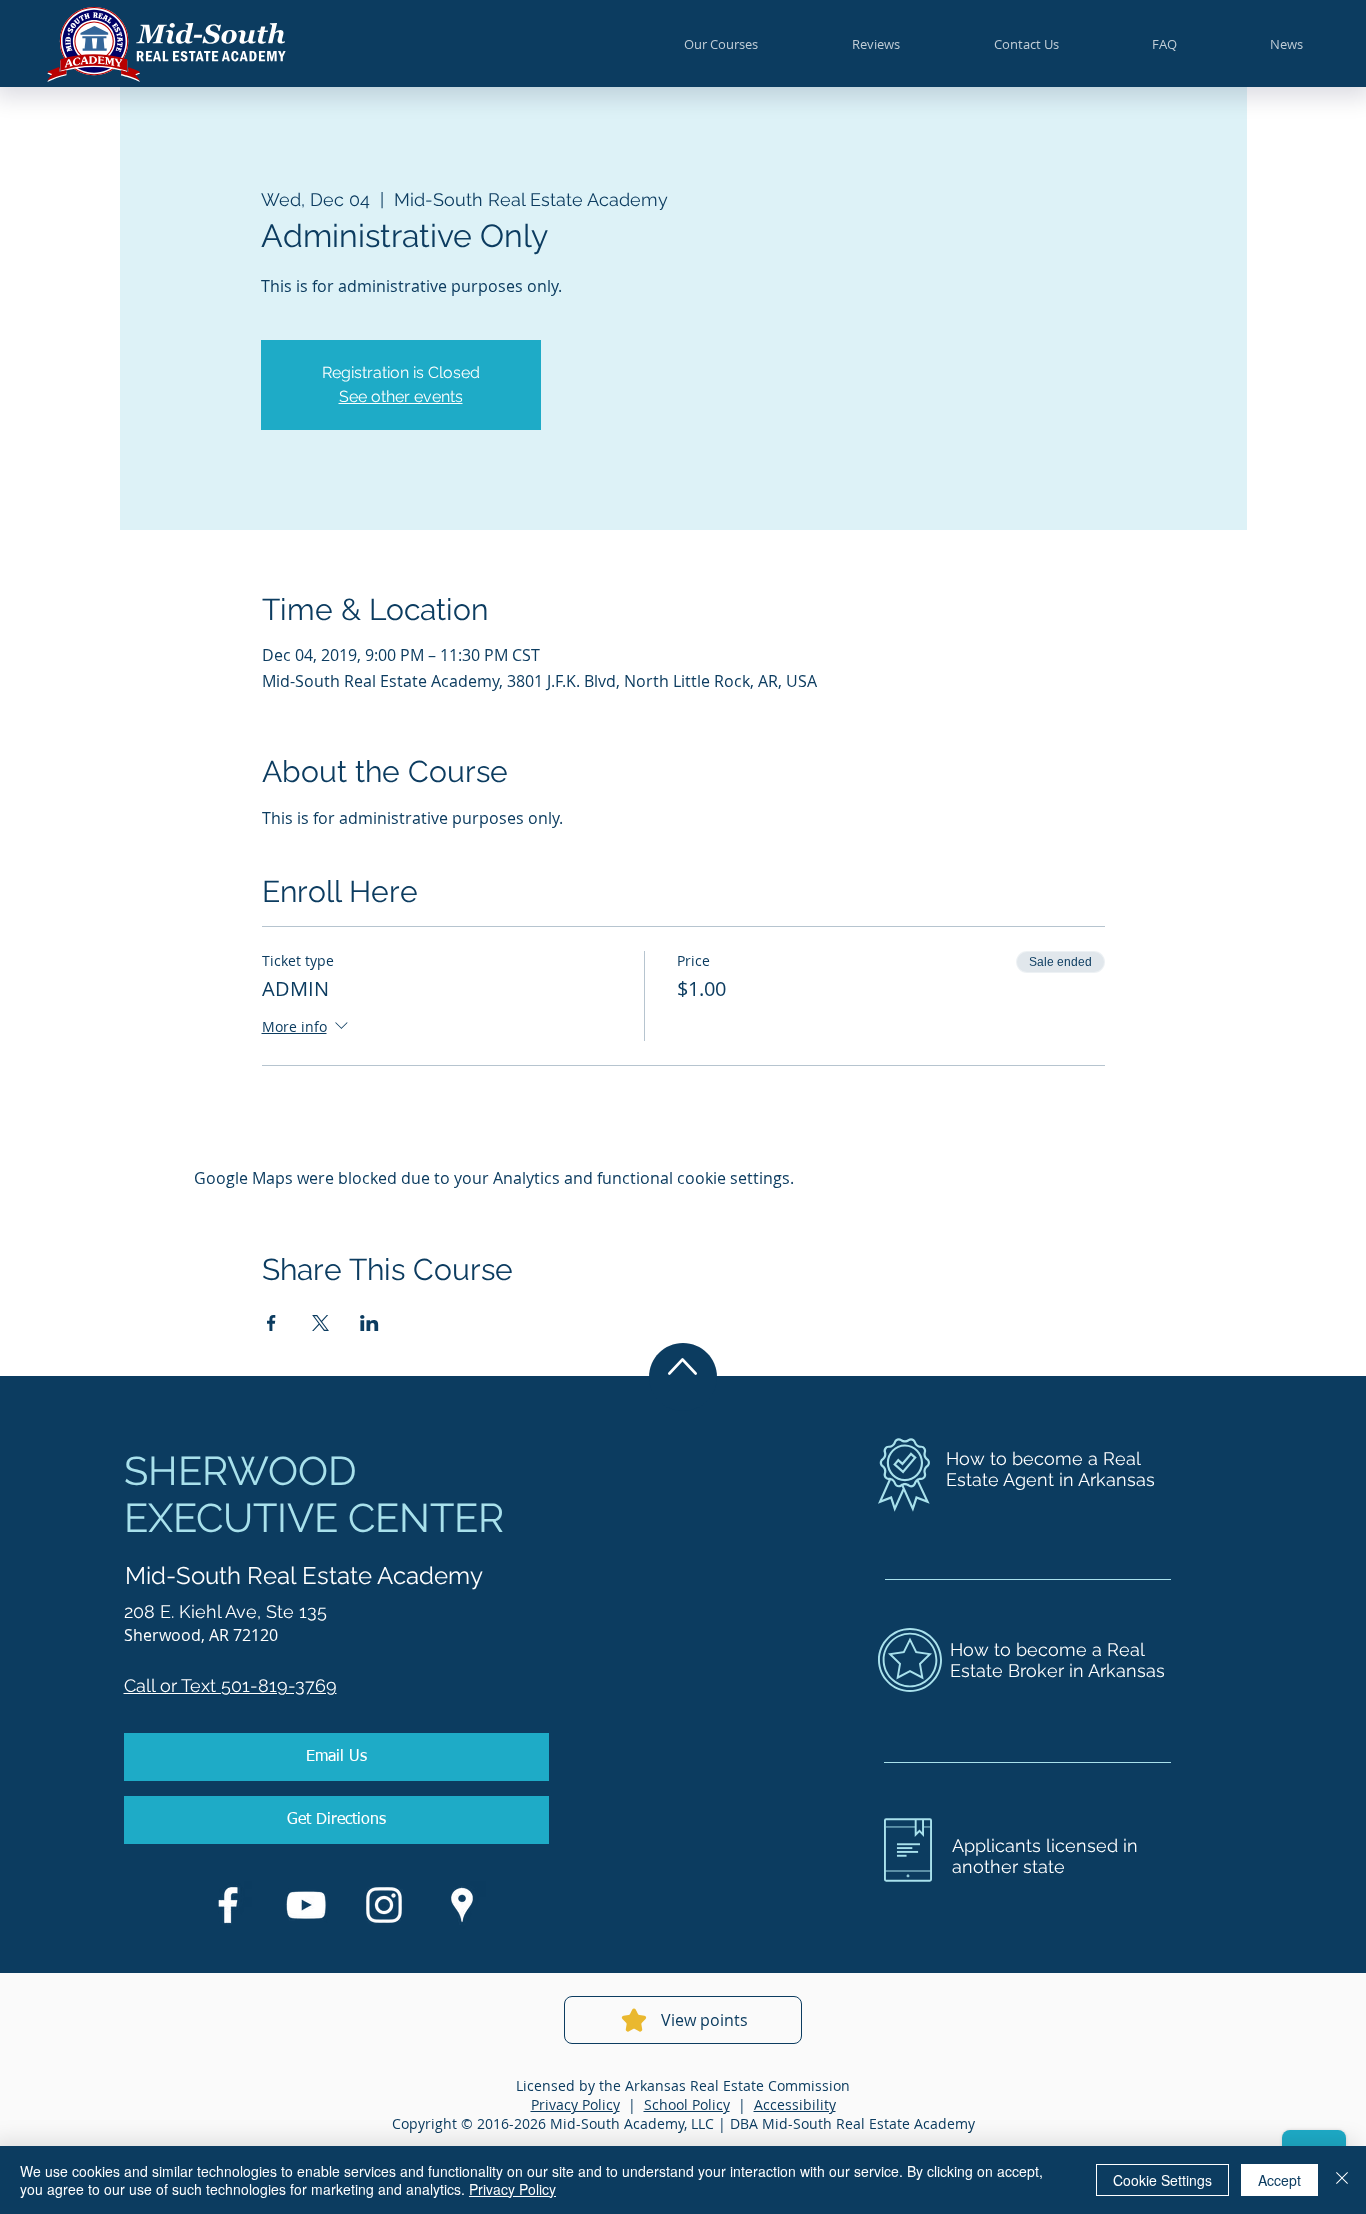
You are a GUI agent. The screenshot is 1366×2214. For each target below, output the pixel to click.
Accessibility (795, 2104)
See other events (401, 396)
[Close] (1342, 2180)
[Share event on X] (320, 1323)
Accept (1279, 2180)
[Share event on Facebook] (271, 1323)
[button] (721, 44)
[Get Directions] (462, 1905)
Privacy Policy (575, 2104)
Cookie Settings (1162, 2180)
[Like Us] (228, 1905)
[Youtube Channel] (306, 1905)
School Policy (687, 2104)
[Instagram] (384, 1905)
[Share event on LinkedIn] (369, 1323)
